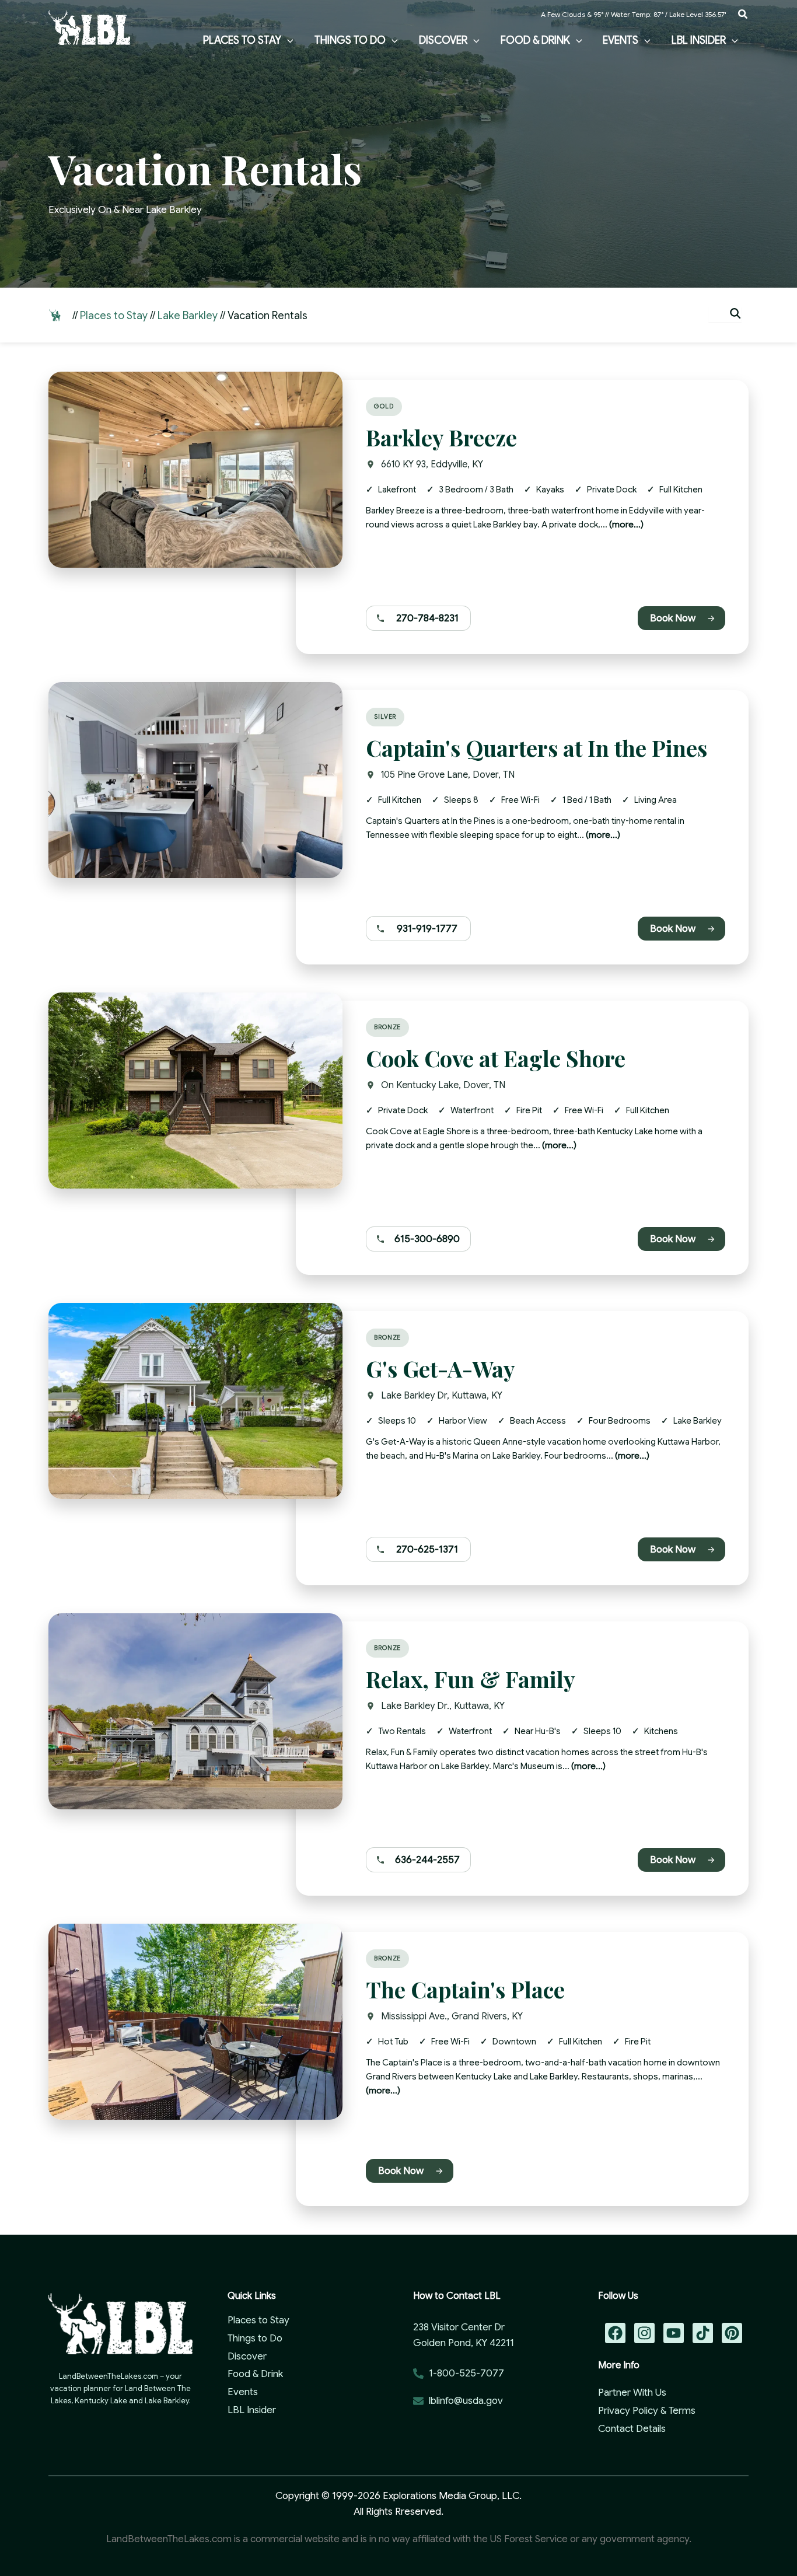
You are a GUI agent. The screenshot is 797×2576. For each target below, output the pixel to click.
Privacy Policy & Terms (647, 2411)
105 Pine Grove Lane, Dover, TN (448, 775)
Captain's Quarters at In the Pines (536, 748)
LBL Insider (252, 2410)
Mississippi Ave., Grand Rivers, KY (452, 2016)
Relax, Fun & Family (471, 1679)
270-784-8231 (427, 618)
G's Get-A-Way (441, 1369)
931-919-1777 (427, 929)
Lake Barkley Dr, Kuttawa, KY (442, 1396)
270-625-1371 (427, 1549)
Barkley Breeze (441, 437)
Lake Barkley (188, 316)
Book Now (673, 618)
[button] (743, 15)
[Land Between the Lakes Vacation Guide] (89, 27)
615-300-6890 (427, 1239)
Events (243, 2392)
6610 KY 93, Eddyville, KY (432, 464)
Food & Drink (255, 2374)
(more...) (626, 525)
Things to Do (255, 2338)
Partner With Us (632, 2393)
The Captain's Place (465, 1989)
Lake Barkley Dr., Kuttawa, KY (443, 1706)
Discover (247, 2356)
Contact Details (632, 2429)
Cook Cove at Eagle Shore (496, 1058)
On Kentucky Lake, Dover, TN (443, 1085)
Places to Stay (114, 316)
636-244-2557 (427, 1860)
